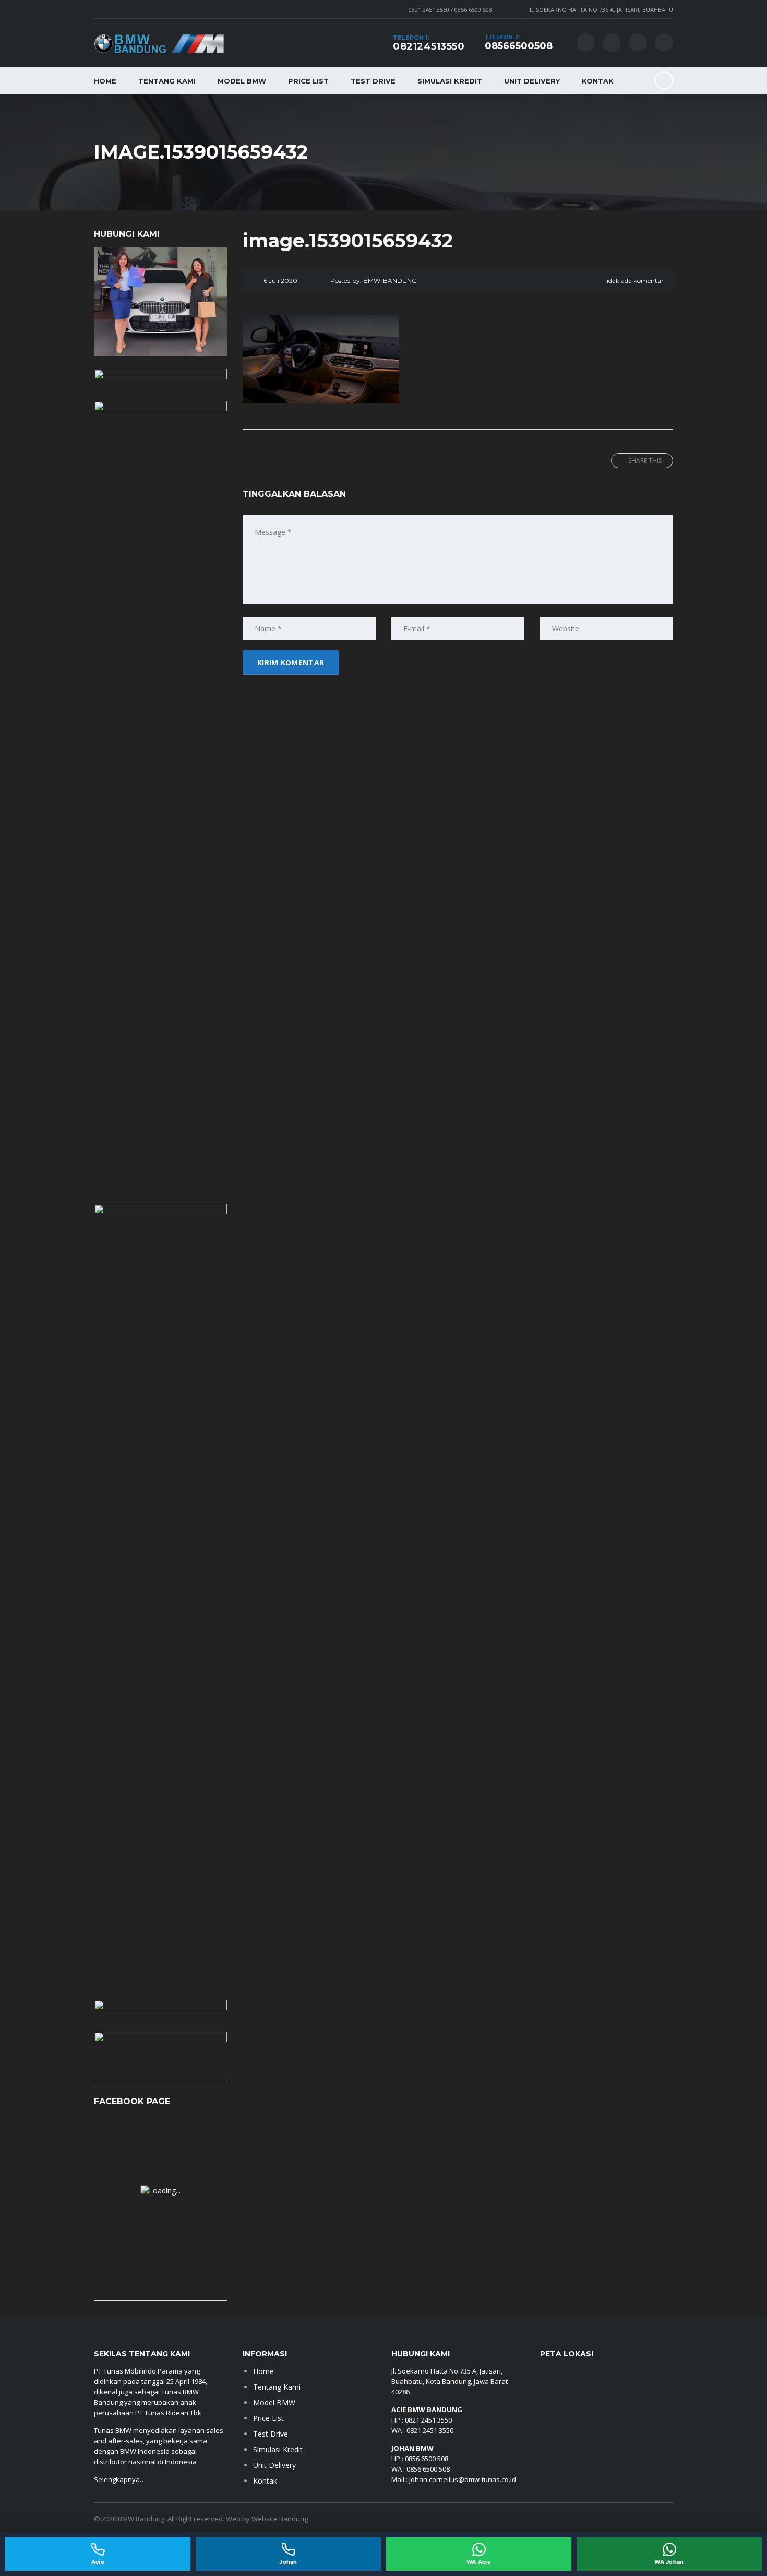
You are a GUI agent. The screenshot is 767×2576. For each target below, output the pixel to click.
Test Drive (373, 81)
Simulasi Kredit (450, 81)
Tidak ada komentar (633, 281)
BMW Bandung (141, 2519)
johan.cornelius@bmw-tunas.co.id (463, 2479)
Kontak (598, 81)
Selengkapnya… (121, 2479)
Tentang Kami (167, 81)
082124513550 (429, 46)
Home (105, 81)
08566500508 (519, 46)
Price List (308, 81)
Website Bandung (280, 2519)
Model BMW (242, 81)
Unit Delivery (532, 81)
